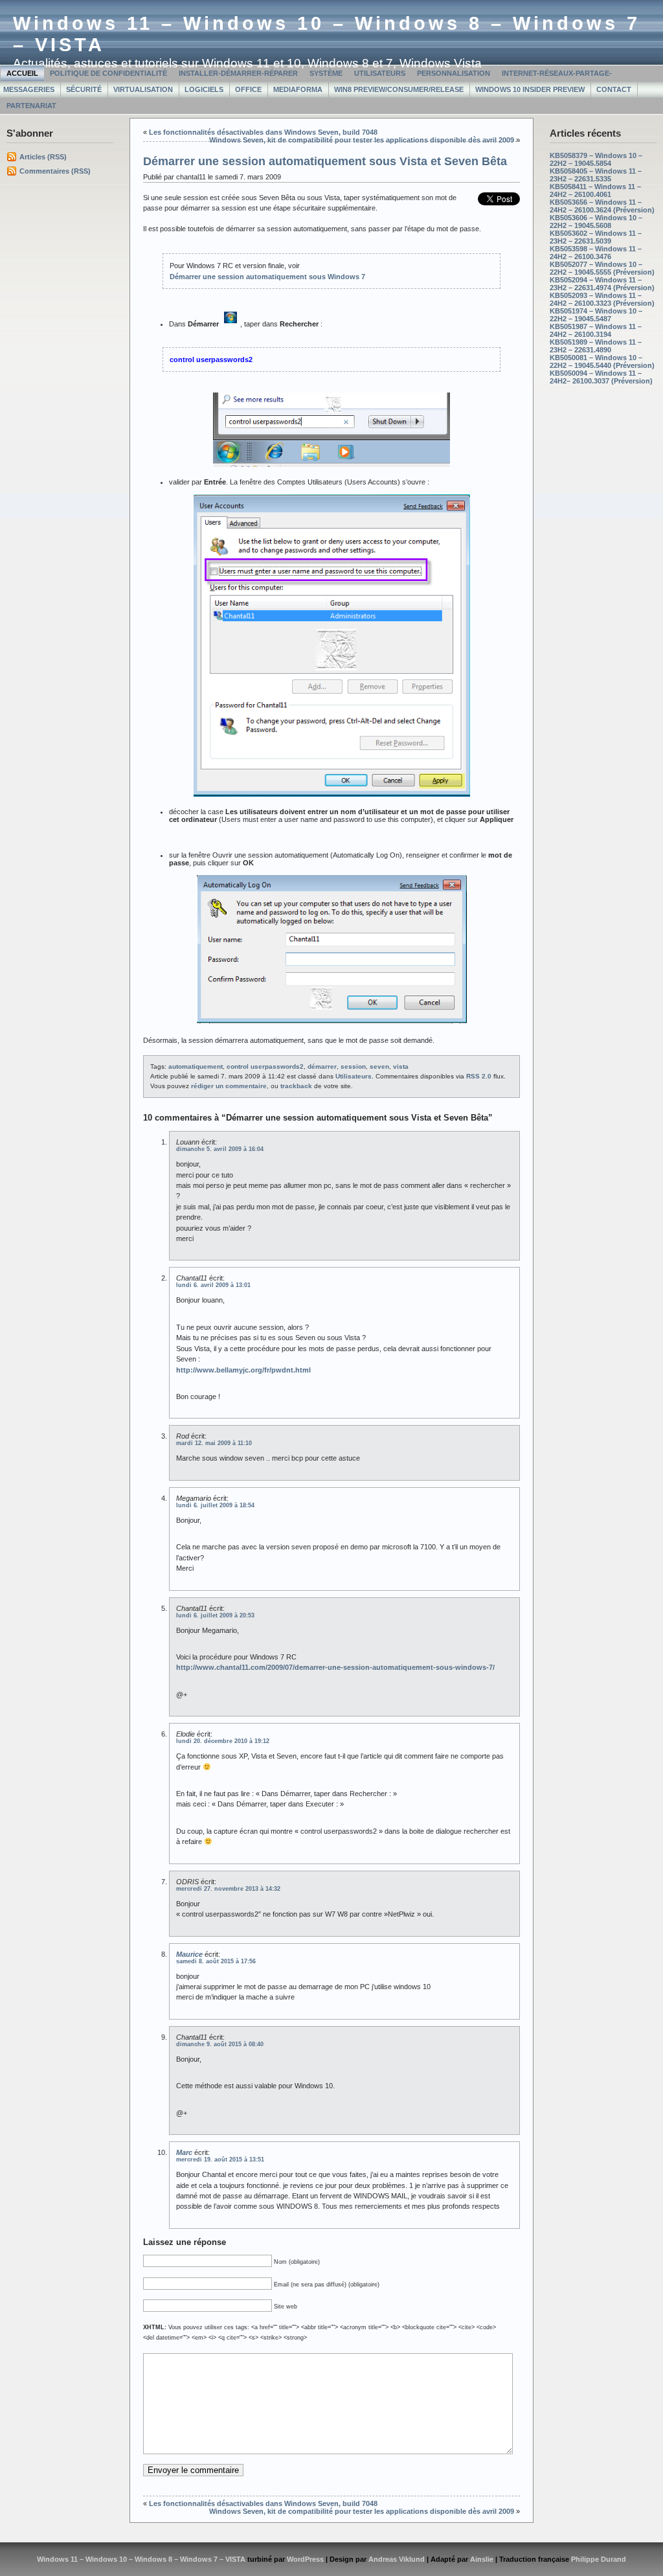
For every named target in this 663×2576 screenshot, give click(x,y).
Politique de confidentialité (108, 73)
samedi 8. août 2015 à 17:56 (216, 1961)
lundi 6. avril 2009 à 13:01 (213, 1285)
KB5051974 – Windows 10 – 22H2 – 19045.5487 (596, 315)
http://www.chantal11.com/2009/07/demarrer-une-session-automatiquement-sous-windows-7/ (335, 1667)
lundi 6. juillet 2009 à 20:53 (215, 1615)
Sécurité (84, 89)
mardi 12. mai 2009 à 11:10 (214, 1443)
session (353, 1066)
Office (248, 89)
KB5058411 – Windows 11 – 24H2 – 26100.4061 (595, 190)
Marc (184, 2152)
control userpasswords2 (265, 1066)
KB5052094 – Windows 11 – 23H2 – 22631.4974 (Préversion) (602, 284)
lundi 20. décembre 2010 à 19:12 (223, 1741)
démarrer (322, 1066)
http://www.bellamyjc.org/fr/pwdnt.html (243, 1370)
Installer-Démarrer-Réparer (238, 73)
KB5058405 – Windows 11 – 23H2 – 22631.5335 (596, 175)
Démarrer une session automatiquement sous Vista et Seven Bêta (325, 161)
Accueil (22, 73)
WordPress (305, 2559)
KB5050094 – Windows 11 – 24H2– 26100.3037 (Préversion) (601, 377)
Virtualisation (143, 89)
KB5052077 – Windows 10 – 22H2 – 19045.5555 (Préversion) (602, 268)
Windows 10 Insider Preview (530, 89)
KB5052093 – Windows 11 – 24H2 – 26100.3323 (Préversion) (602, 299)
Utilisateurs (380, 73)
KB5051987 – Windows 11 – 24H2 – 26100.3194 (596, 330)
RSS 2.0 (479, 1076)
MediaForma (298, 89)
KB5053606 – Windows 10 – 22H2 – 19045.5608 (596, 222)
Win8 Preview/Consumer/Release (399, 89)
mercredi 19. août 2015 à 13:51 (220, 2160)
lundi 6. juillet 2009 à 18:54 (215, 1505)
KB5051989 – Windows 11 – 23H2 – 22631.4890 (596, 346)
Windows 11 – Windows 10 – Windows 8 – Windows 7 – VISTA (141, 2559)
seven (379, 1066)
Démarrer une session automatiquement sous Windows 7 (267, 277)
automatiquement (196, 1066)
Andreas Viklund (397, 2559)
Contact (614, 89)
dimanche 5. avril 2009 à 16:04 (220, 1149)
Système (326, 73)
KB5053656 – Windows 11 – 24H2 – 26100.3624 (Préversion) (602, 206)
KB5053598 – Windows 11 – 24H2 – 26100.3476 (596, 253)
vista (401, 1066)
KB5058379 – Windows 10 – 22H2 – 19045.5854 (596, 159)
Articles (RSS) (43, 157)
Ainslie (482, 2559)
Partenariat (31, 106)
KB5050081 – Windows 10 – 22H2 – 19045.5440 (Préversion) (602, 361)
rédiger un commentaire (229, 1086)
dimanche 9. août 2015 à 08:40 (220, 2044)
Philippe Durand (599, 2559)
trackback (296, 1086)
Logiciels (204, 89)
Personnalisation (454, 73)
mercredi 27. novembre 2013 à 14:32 (228, 1889)
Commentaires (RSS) (55, 171)
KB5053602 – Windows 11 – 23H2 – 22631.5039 (596, 237)
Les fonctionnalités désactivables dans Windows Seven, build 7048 (263, 132)
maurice (189, 1954)
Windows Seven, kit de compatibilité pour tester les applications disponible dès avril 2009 (362, 140)
